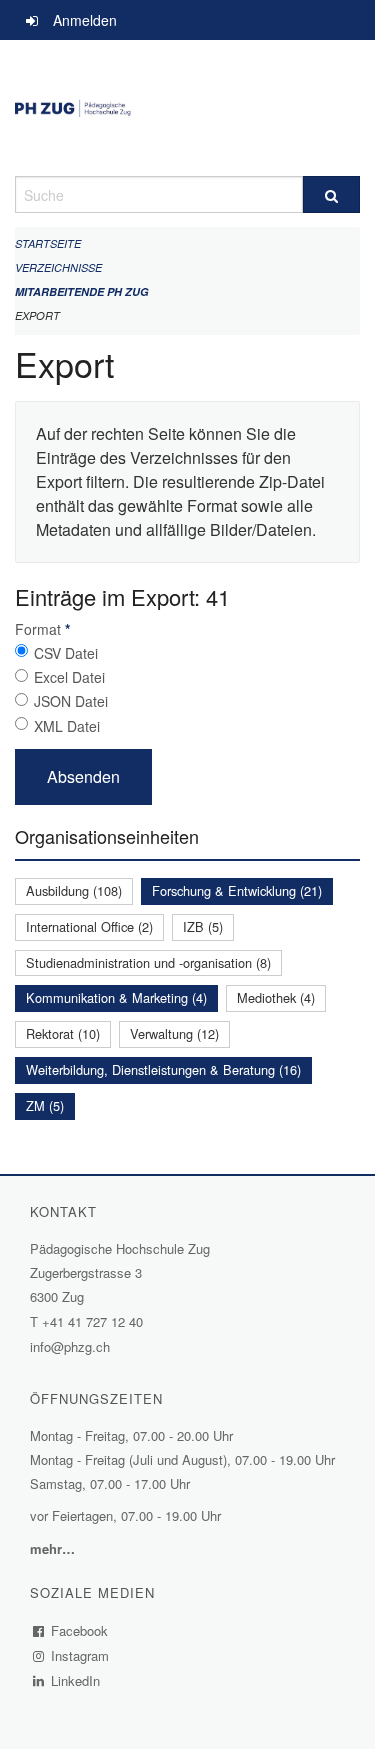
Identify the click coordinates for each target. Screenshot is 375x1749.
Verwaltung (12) (174, 1033)
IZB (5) (203, 926)
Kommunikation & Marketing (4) (116, 997)
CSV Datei (66, 653)
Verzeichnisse (58, 267)
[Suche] (332, 194)
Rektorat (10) (63, 1033)
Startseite (48, 243)
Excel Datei (69, 677)
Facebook (80, 1630)
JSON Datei (71, 701)
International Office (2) (89, 926)
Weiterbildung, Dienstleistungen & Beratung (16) (163, 1069)
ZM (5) (45, 1105)
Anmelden (85, 20)
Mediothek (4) (276, 997)
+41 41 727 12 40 (92, 1321)
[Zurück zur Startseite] (187, 108)
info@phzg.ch (70, 1346)
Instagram (80, 1655)
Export (37, 315)
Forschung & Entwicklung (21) (237, 890)
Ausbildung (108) (74, 890)
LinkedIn (76, 1680)
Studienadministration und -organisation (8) (148, 962)
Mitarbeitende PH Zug (82, 291)
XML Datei (67, 726)
